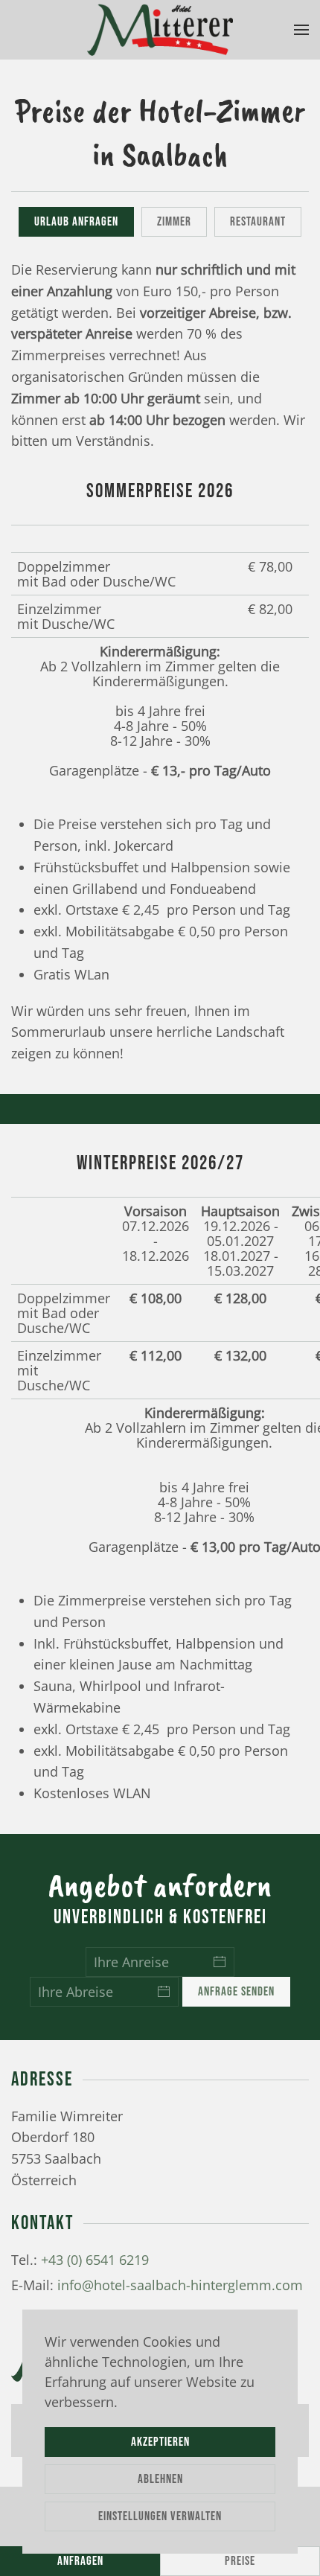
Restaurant (258, 222)
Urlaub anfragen (76, 222)
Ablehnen (160, 2479)
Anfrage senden (236, 1992)
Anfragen (80, 2561)
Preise (240, 2561)
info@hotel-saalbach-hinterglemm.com (180, 2285)
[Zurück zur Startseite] (160, 30)
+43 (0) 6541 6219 (95, 2260)
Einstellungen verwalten (160, 2516)
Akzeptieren (160, 2442)
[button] (301, 30)
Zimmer (174, 222)
